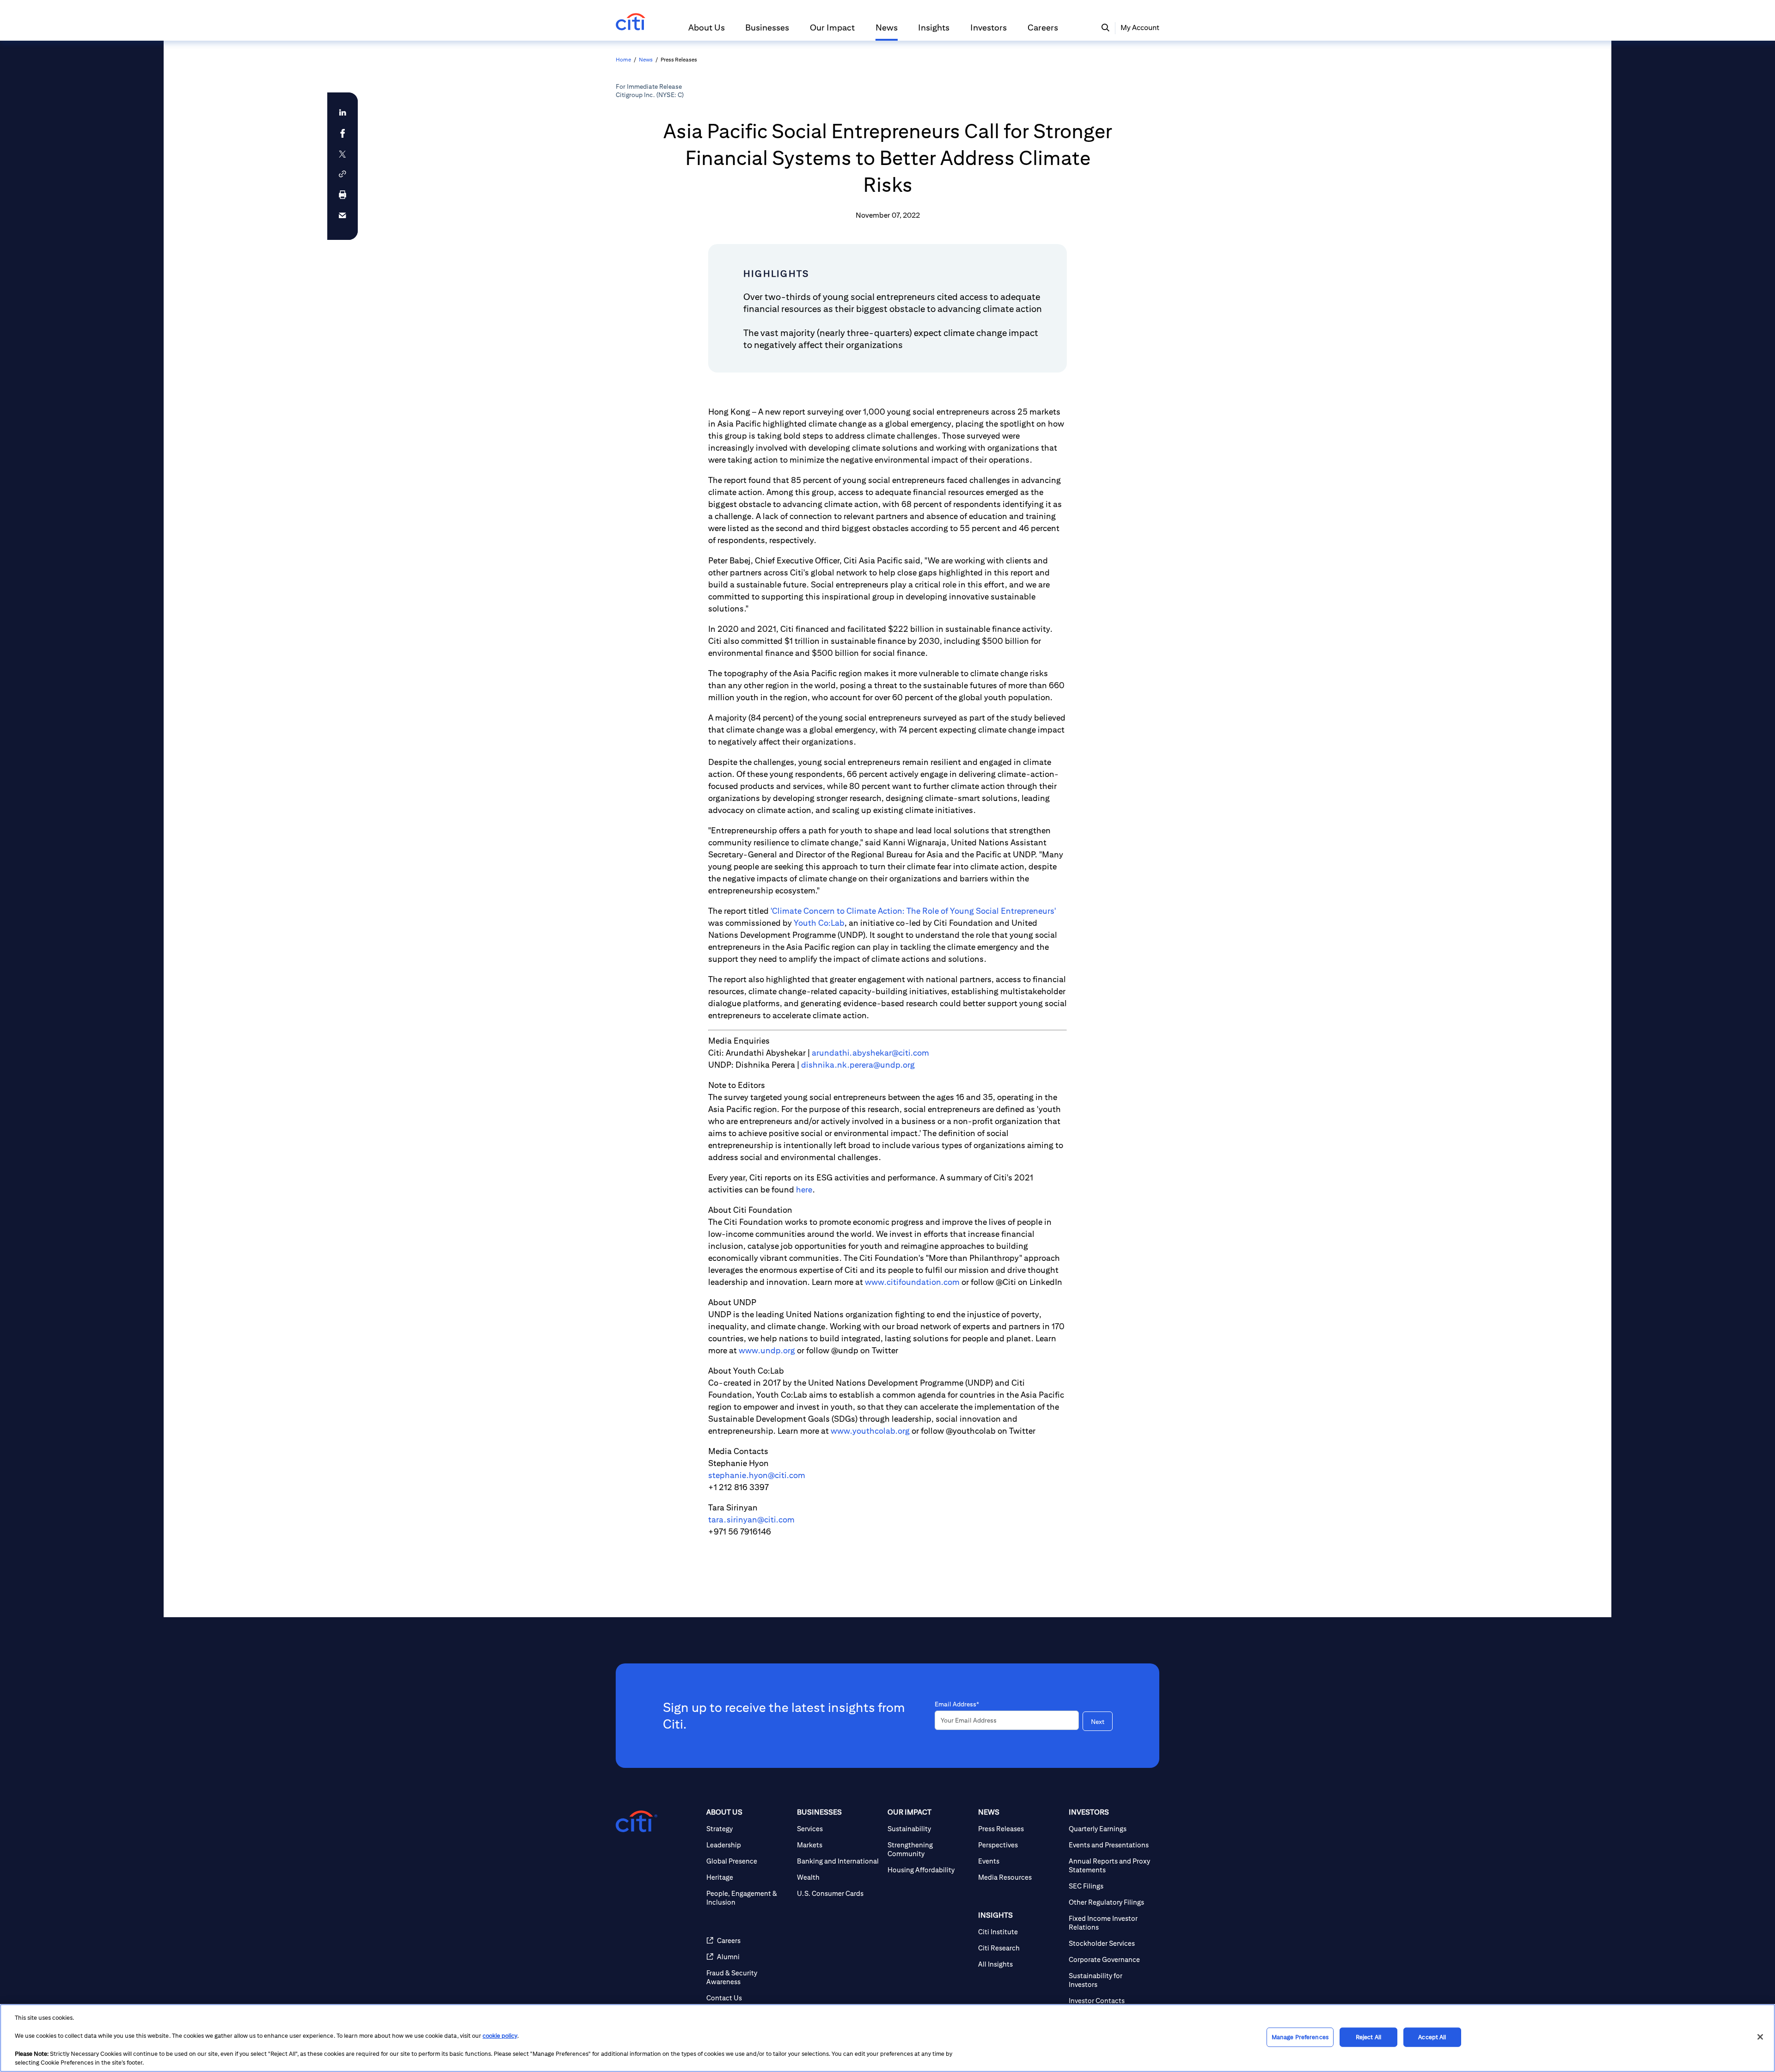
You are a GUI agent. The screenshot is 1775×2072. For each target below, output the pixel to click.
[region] (887, 2038)
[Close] (1760, 2037)
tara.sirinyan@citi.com (751, 1519)
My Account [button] (1140, 28)
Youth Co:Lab (819, 923)
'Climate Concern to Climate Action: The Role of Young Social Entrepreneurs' (913, 911)
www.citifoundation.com (912, 1282)
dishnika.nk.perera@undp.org (858, 1065)
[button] (707, 31)
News (646, 59)
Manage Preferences (1300, 2037)
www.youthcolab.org (870, 1431)
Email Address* (957, 1704)
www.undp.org (767, 1350)
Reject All (1368, 2037)
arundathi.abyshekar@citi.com (870, 1053)
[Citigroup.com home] (637, 1821)
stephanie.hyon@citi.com (757, 1475)
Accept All (1432, 2037)
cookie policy (500, 2036)
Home (623, 59)
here (804, 1189)
